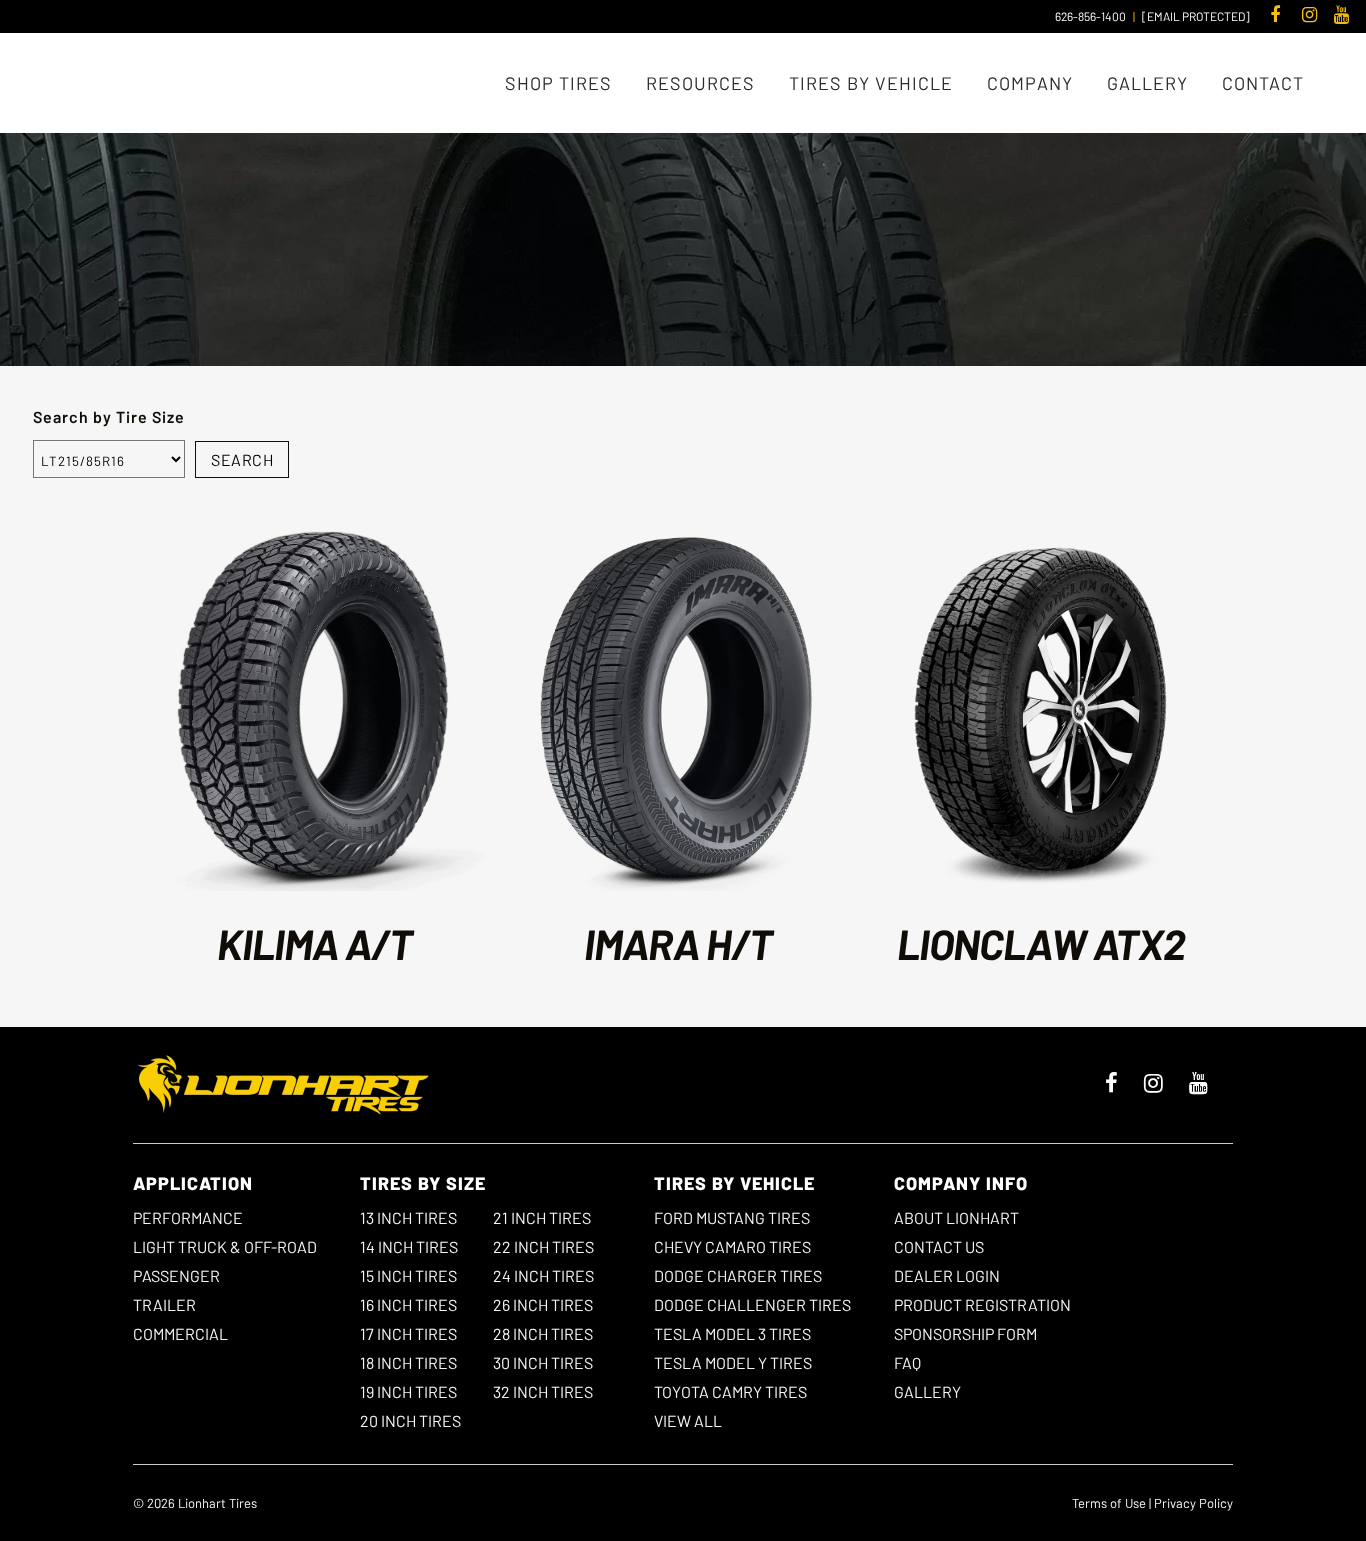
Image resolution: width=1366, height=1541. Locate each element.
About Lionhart (956, 1217)
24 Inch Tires (543, 1275)
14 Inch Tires (409, 1246)
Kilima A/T (314, 943)
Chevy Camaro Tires (732, 1246)
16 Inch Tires (408, 1304)
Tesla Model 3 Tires (732, 1333)
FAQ (907, 1362)
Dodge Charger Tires (738, 1275)
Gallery (927, 1391)
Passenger (176, 1275)
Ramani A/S (610, 218)
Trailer (164, 1304)
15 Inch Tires (408, 1275)
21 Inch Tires (542, 1217)
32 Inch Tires (543, 1391)
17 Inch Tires (408, 1333)
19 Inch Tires (408, 1391)
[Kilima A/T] (314, 709)
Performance (188, 1217)
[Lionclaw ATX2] (1040, 709)
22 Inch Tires (543, 1246)
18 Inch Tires (408, 1362)
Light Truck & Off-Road (225, 1246)
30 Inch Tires (543, 1362)
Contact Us (939, 1246)
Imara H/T (678, 943)
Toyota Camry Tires (730, 1391)
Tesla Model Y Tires (733, 1362)
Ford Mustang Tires (732, 1217)
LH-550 (677, 218)
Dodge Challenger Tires (752, 1304)
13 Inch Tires (408, 1217)
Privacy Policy (1193, 1503)
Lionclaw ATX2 (1041, 943)
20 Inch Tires (410, 1420)
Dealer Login (947, 1275)
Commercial (180, 1333)
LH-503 (544, 218)
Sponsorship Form (965, 1333)
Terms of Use (1109, 1503)
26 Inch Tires (543, 1304)
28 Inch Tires (543, 1333)
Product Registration (982, 1304)
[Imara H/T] (677, 709)
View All (688, 1420)
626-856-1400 (1090, 16)
